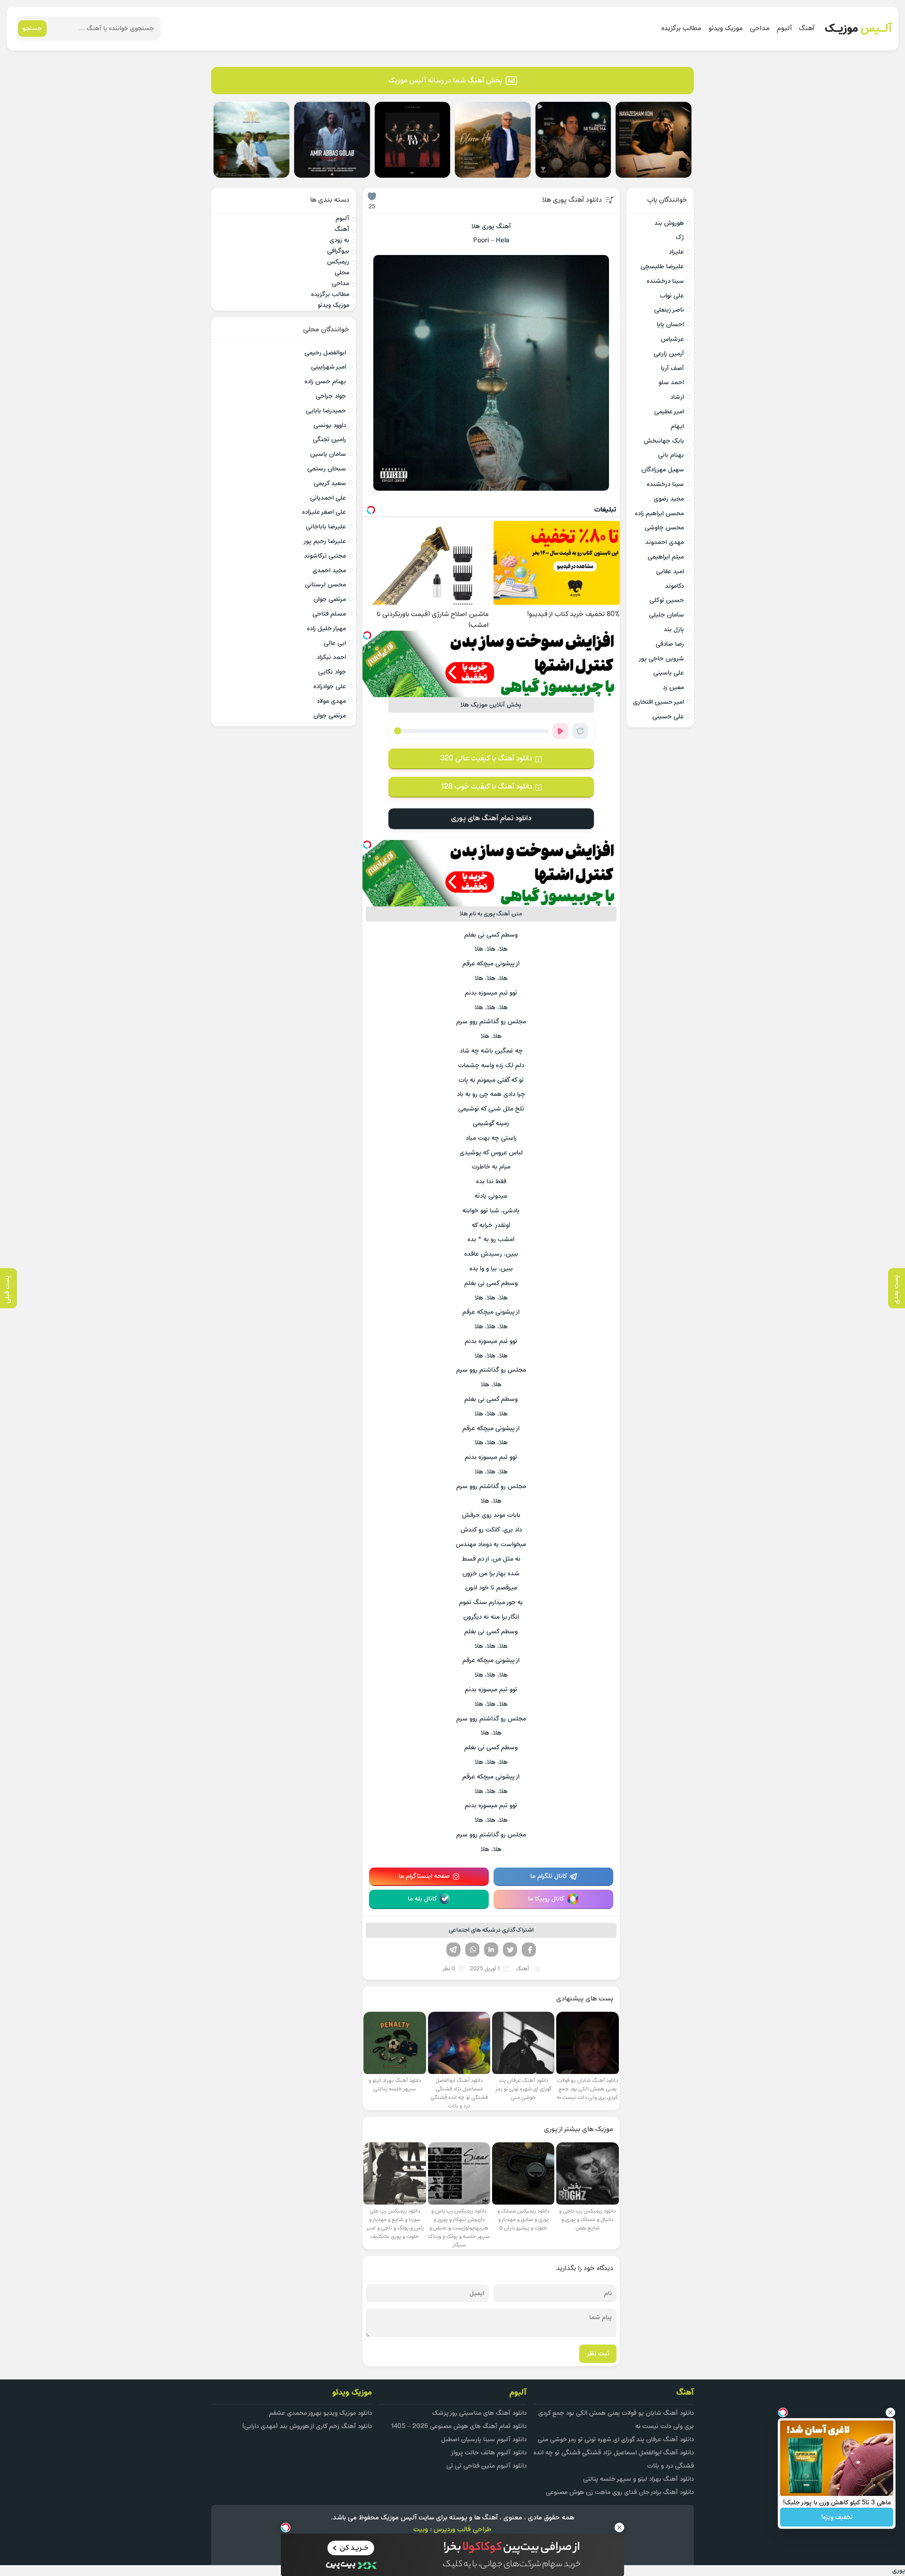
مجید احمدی (329, 571)
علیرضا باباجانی (326, 527)
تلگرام (453, 1950)
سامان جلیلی (666, 615)
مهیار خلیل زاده (326, 629)
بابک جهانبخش (664, 441)
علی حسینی (668, 717)
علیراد (676, 252)
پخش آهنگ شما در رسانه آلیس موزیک (445, 81)
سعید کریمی (330, 483)
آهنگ (807, 29)
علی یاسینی (669, 673)
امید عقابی (670, 572)
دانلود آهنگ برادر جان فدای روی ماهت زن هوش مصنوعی (620, 2492)
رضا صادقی (670, 644)
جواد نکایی (332, 672)
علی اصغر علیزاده (324, 512)
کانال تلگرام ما (549, 1876)
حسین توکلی (667, 600)
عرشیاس (672, 339)
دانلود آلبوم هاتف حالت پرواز (489, 2453)
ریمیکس (338, 262)
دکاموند (675, 586)
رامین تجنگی (329, 440)
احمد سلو (671, 383)
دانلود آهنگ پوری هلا (572, 200)
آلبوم (784, 29)
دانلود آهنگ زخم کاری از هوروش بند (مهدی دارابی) (307, 2426)
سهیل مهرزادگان (663, 470)
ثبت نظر (598, 2354)
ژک (680, 237)
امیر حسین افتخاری (658, 702)
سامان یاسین (328, 454)
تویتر (510, 1950)
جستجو (32, 29)
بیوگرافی (338, 251)
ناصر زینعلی (669, 310)
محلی (342, 273)
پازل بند (674, 630)
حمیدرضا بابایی (326, 411)
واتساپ (472, 1950)
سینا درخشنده (665, 281)
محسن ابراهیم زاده (659, 514)
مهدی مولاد (331, 701)
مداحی (760, 29)
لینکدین (491, 1950)
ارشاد (677, 397)
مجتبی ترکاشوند (325, 556)
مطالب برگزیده (681, 29)
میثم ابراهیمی (666, 557)
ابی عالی (335, 643)
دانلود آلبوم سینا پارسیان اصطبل (484, 2440)
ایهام (677, 426)
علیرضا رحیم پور (325, 541)
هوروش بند (669, 223)
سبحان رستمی (327, 469)
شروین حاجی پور (661, 659)
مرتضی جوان (330, 599)
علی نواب (672, 296)
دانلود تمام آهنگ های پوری (491, 818)
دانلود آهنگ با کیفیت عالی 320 (486, 758)
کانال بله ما (423, 1899)
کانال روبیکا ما (546, 1899)
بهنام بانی (671, 455)
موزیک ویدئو (726, 29)
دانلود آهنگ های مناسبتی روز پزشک (479, 2413)
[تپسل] (367, 635)
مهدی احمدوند (665, 542)
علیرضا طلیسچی (662, 267)
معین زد (673, 687)
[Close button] (890, 2412)
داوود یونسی (330, 425)
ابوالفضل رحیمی (325, 353)
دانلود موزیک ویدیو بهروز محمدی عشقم (321, 2413)
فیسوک (529, 1950)
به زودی (339, 240)
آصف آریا (672, 368)
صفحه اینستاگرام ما (424, 1876)
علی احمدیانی (328, 498)
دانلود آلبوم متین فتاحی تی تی (486, 2466)
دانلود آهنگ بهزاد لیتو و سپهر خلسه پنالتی (638, 2479)
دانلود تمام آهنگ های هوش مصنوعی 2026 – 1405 (459, 2426)
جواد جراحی (331, 396)
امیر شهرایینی (329, 367)
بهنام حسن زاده (325, 382)
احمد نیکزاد (331, 657)
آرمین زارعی (669, 354)
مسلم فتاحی (329, 614)
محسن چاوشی (664, 528)
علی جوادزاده (330, 687)
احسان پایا (670, 325)
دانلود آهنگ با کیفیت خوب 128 (486, 787)
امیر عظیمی (669, 412)
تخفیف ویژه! (837, 2517)
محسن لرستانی (325, 585)
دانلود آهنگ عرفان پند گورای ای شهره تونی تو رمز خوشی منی (616, 2440)
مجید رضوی (669, 499)
